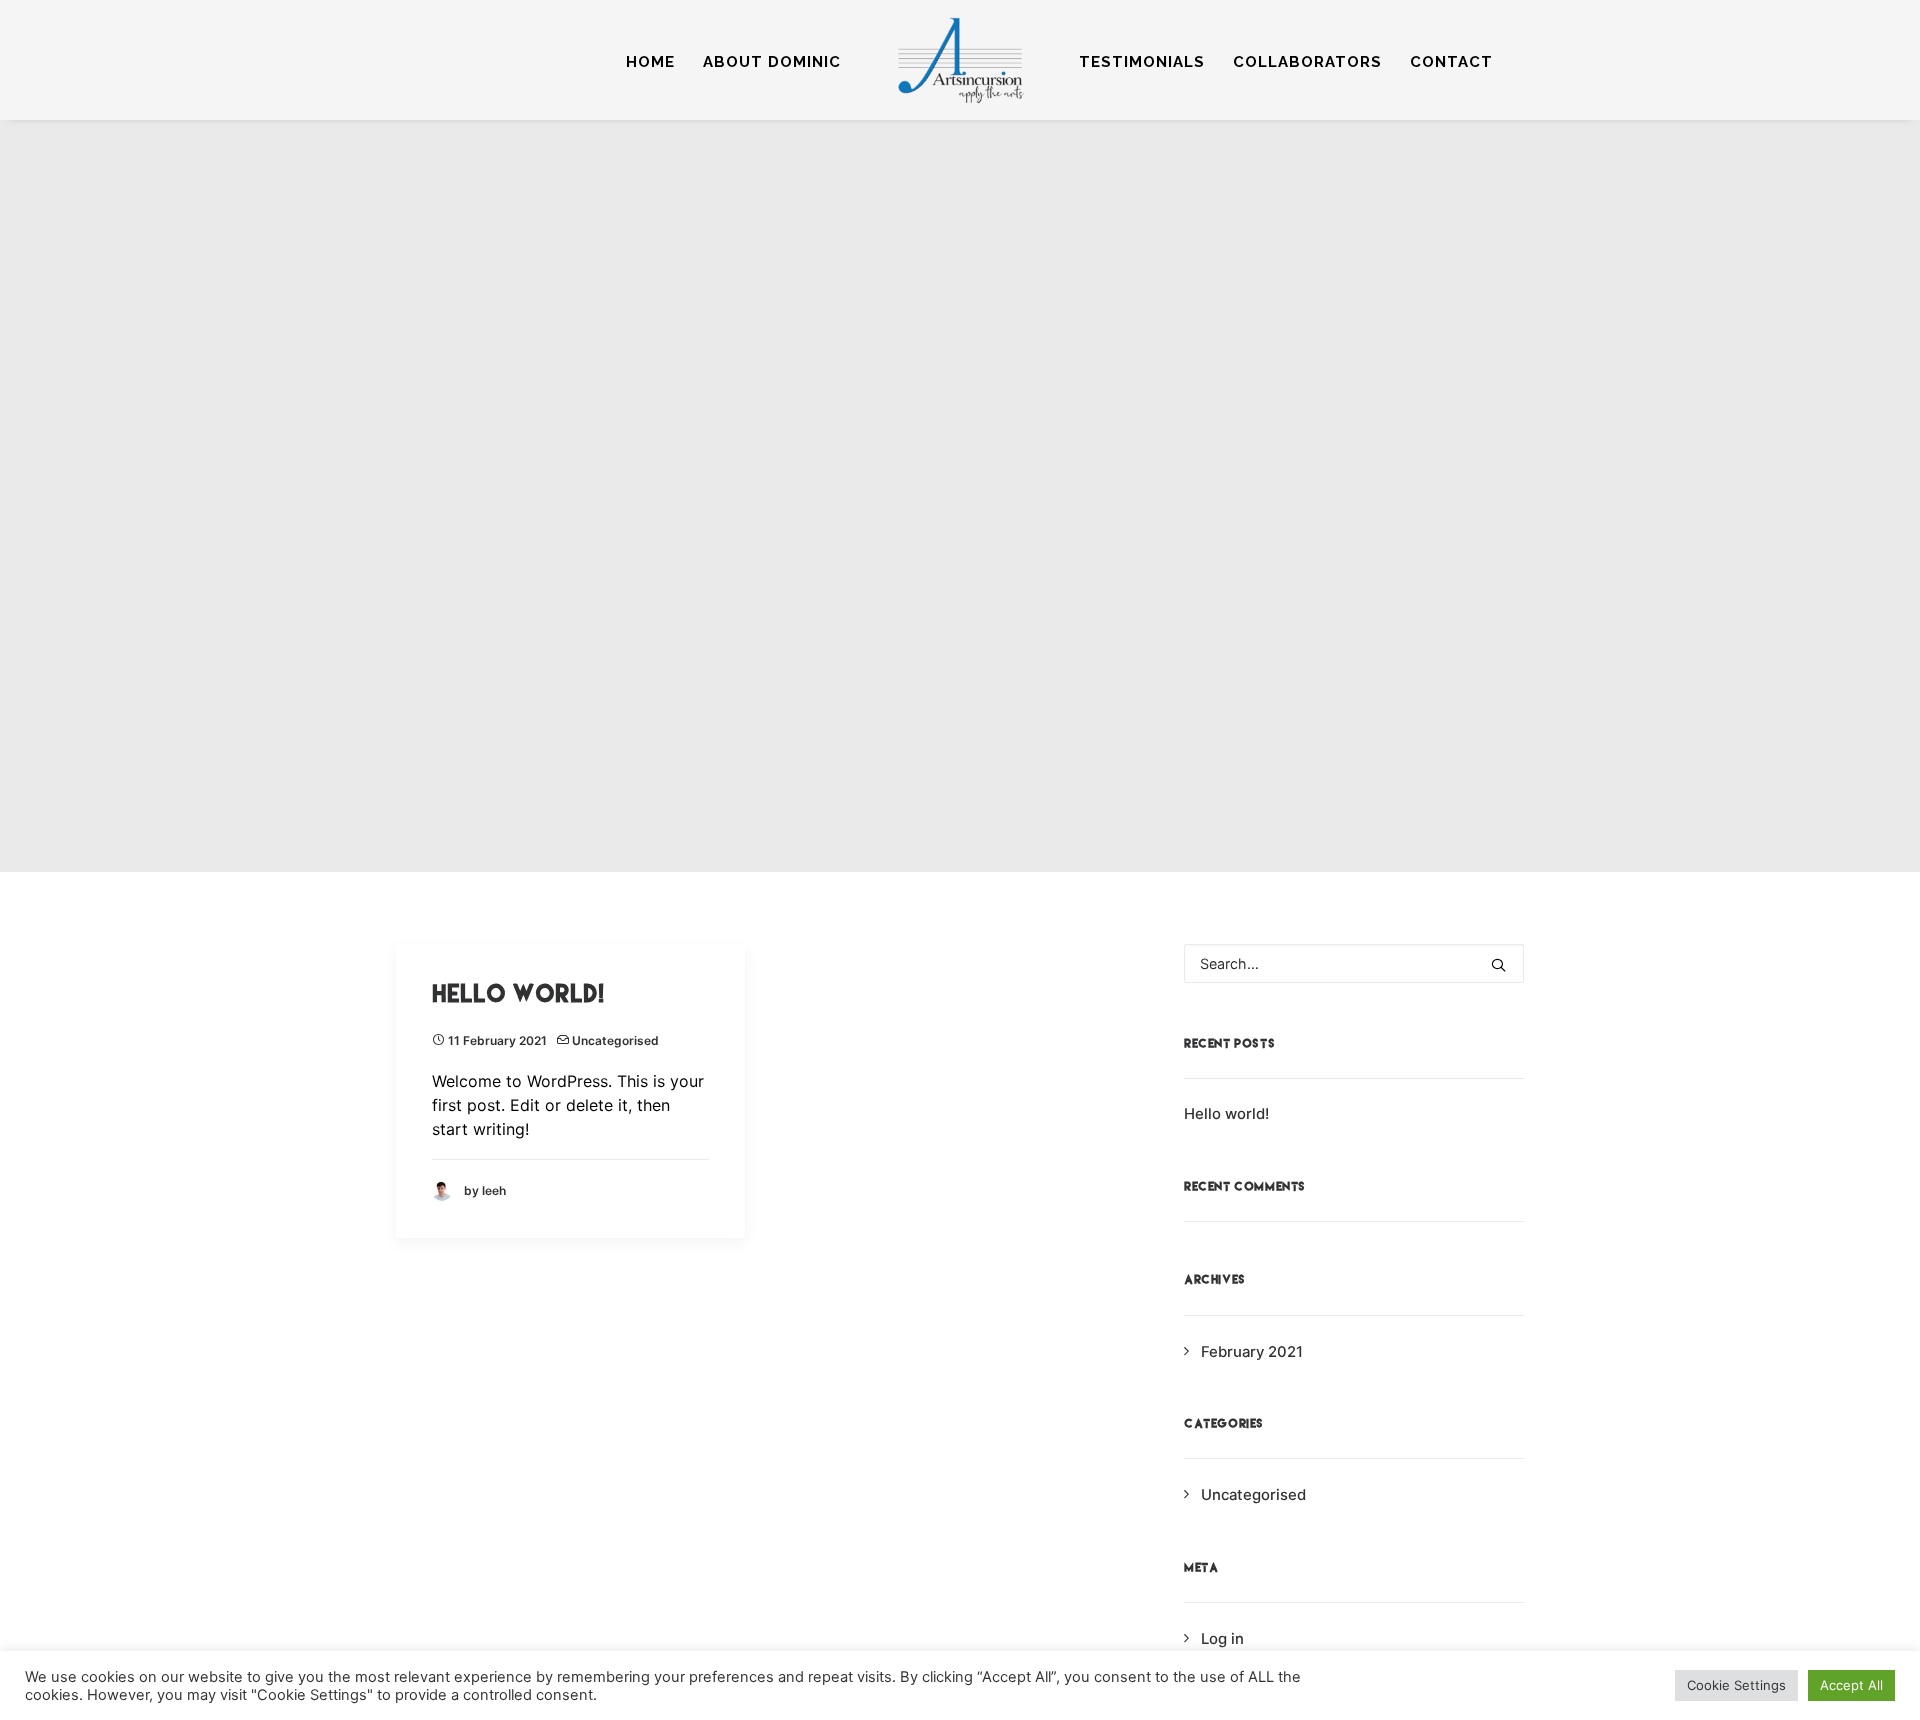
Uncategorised (615, 1040)
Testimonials (1142, 62)
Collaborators (1307, 62)
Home (650, 62)
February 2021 (1252, 1352)
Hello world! (518, 993)
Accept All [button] (1851, 1685)
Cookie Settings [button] (1736, 1685)
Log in (1222, 1639)
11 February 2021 (497, 1040)
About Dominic (772, 62)
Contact (1451, 62)
